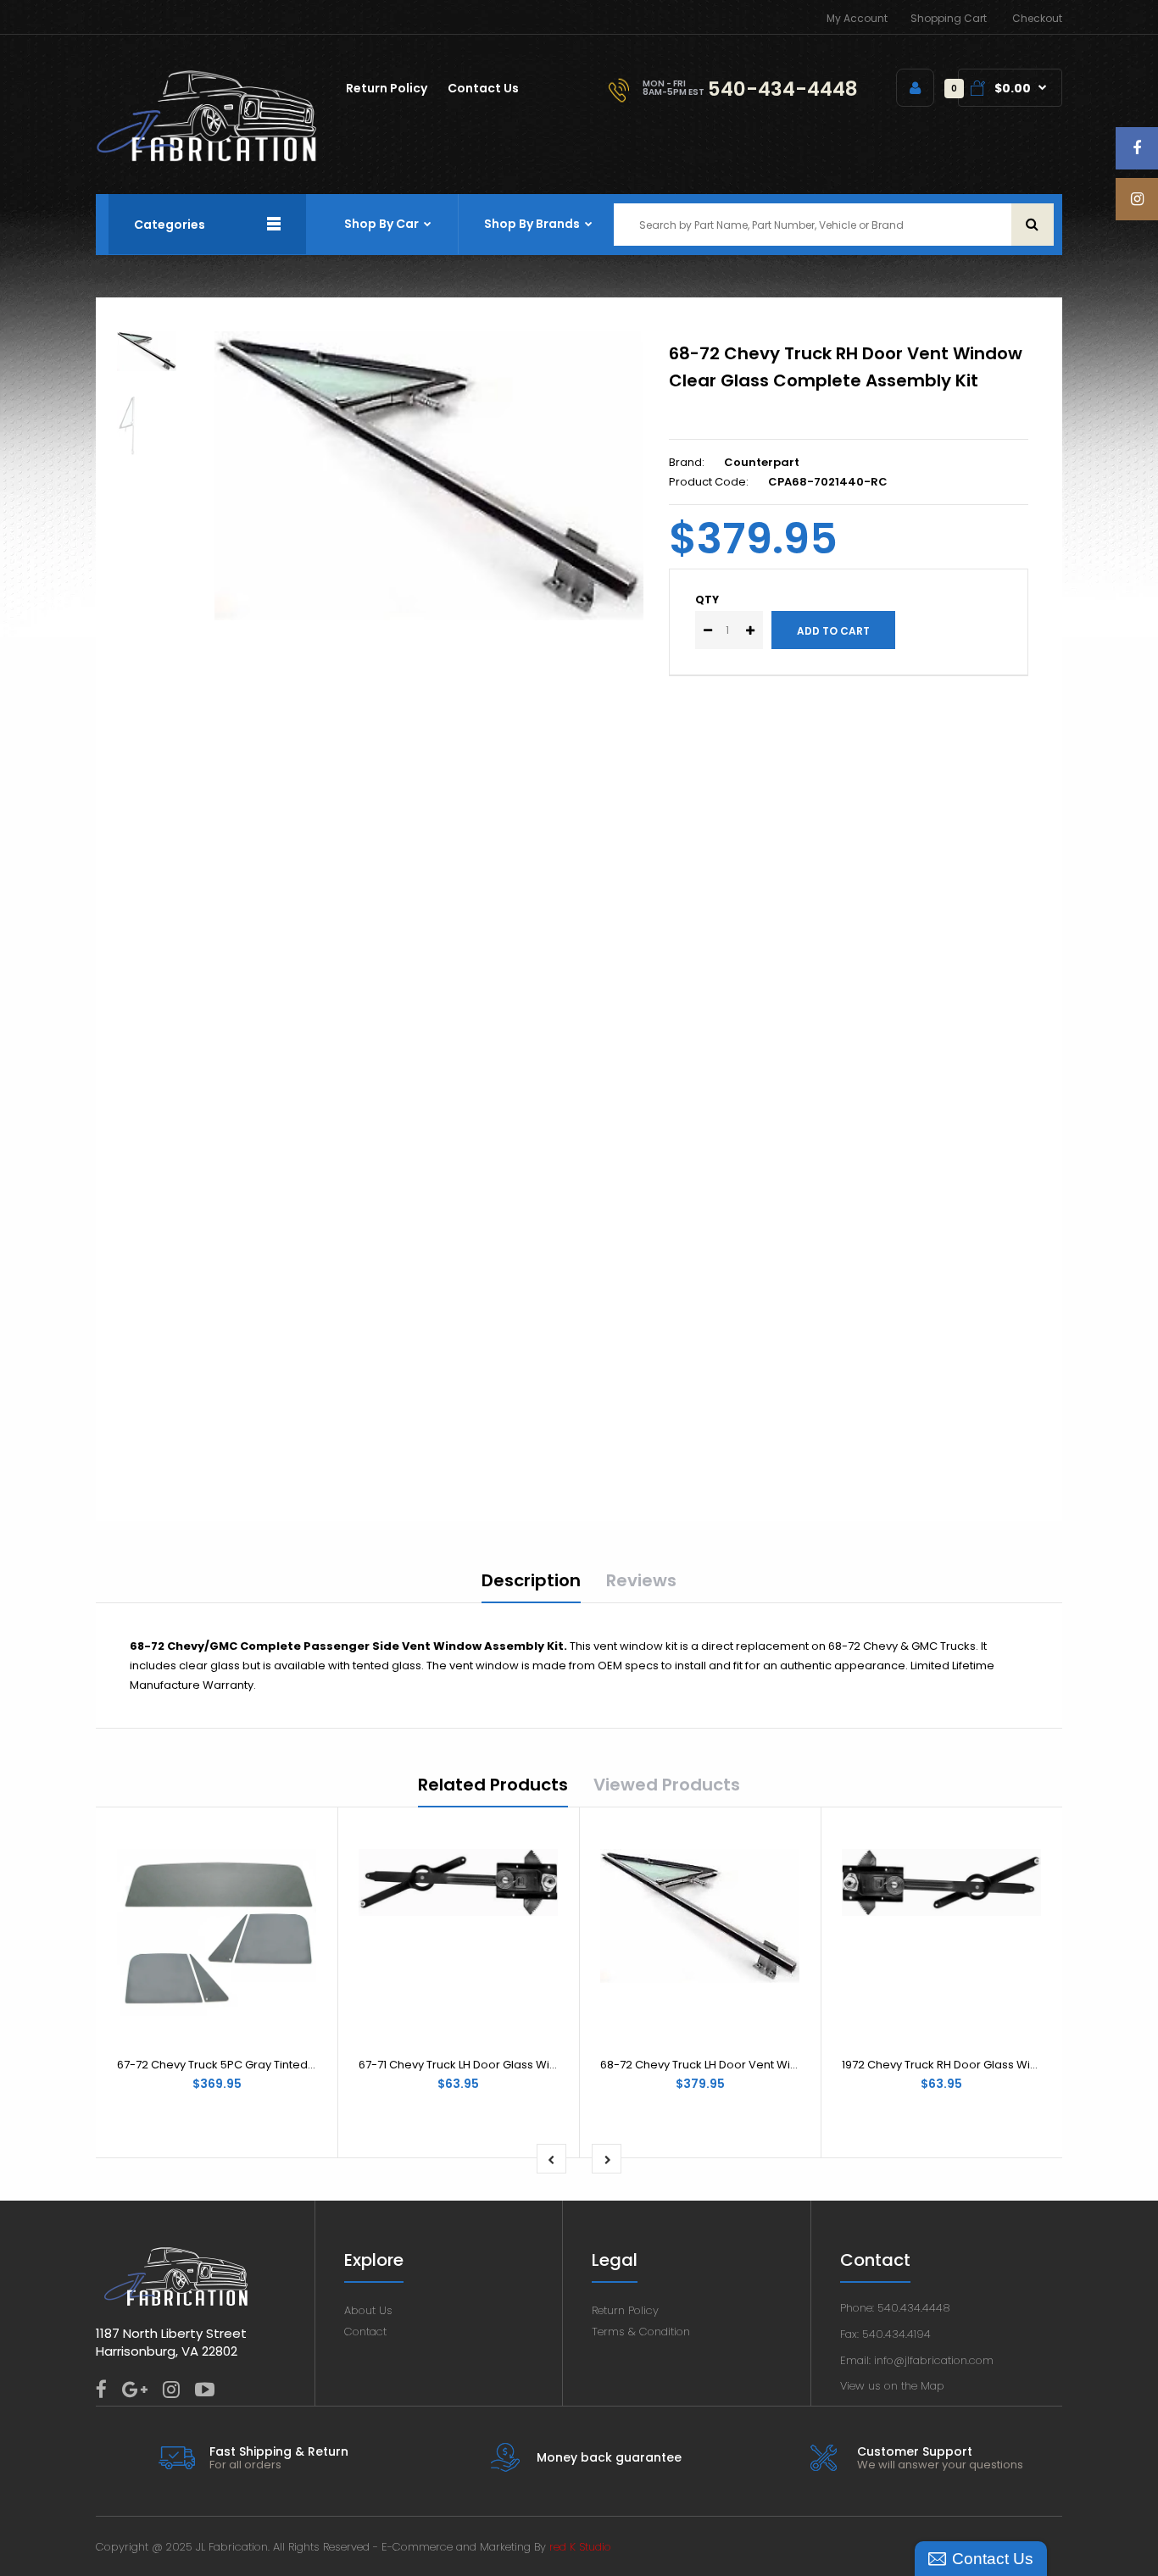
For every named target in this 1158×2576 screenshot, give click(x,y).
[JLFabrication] (207, 158)
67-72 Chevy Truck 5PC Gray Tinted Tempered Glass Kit (267, 2065)
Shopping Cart (949, 18)
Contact (365, 2332)
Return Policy (625, 2310)
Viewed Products (667, 1785)
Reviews (641, 1580)
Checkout (1037, 18)
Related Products (493, 1785)
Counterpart (762, 462)
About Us (368, 2310)
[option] (429, 476)
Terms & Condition (641, 2332)
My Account (857, 18)
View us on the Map (892, 2386)
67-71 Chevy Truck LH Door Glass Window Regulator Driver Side (529, 2065)
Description (531, 1580)
